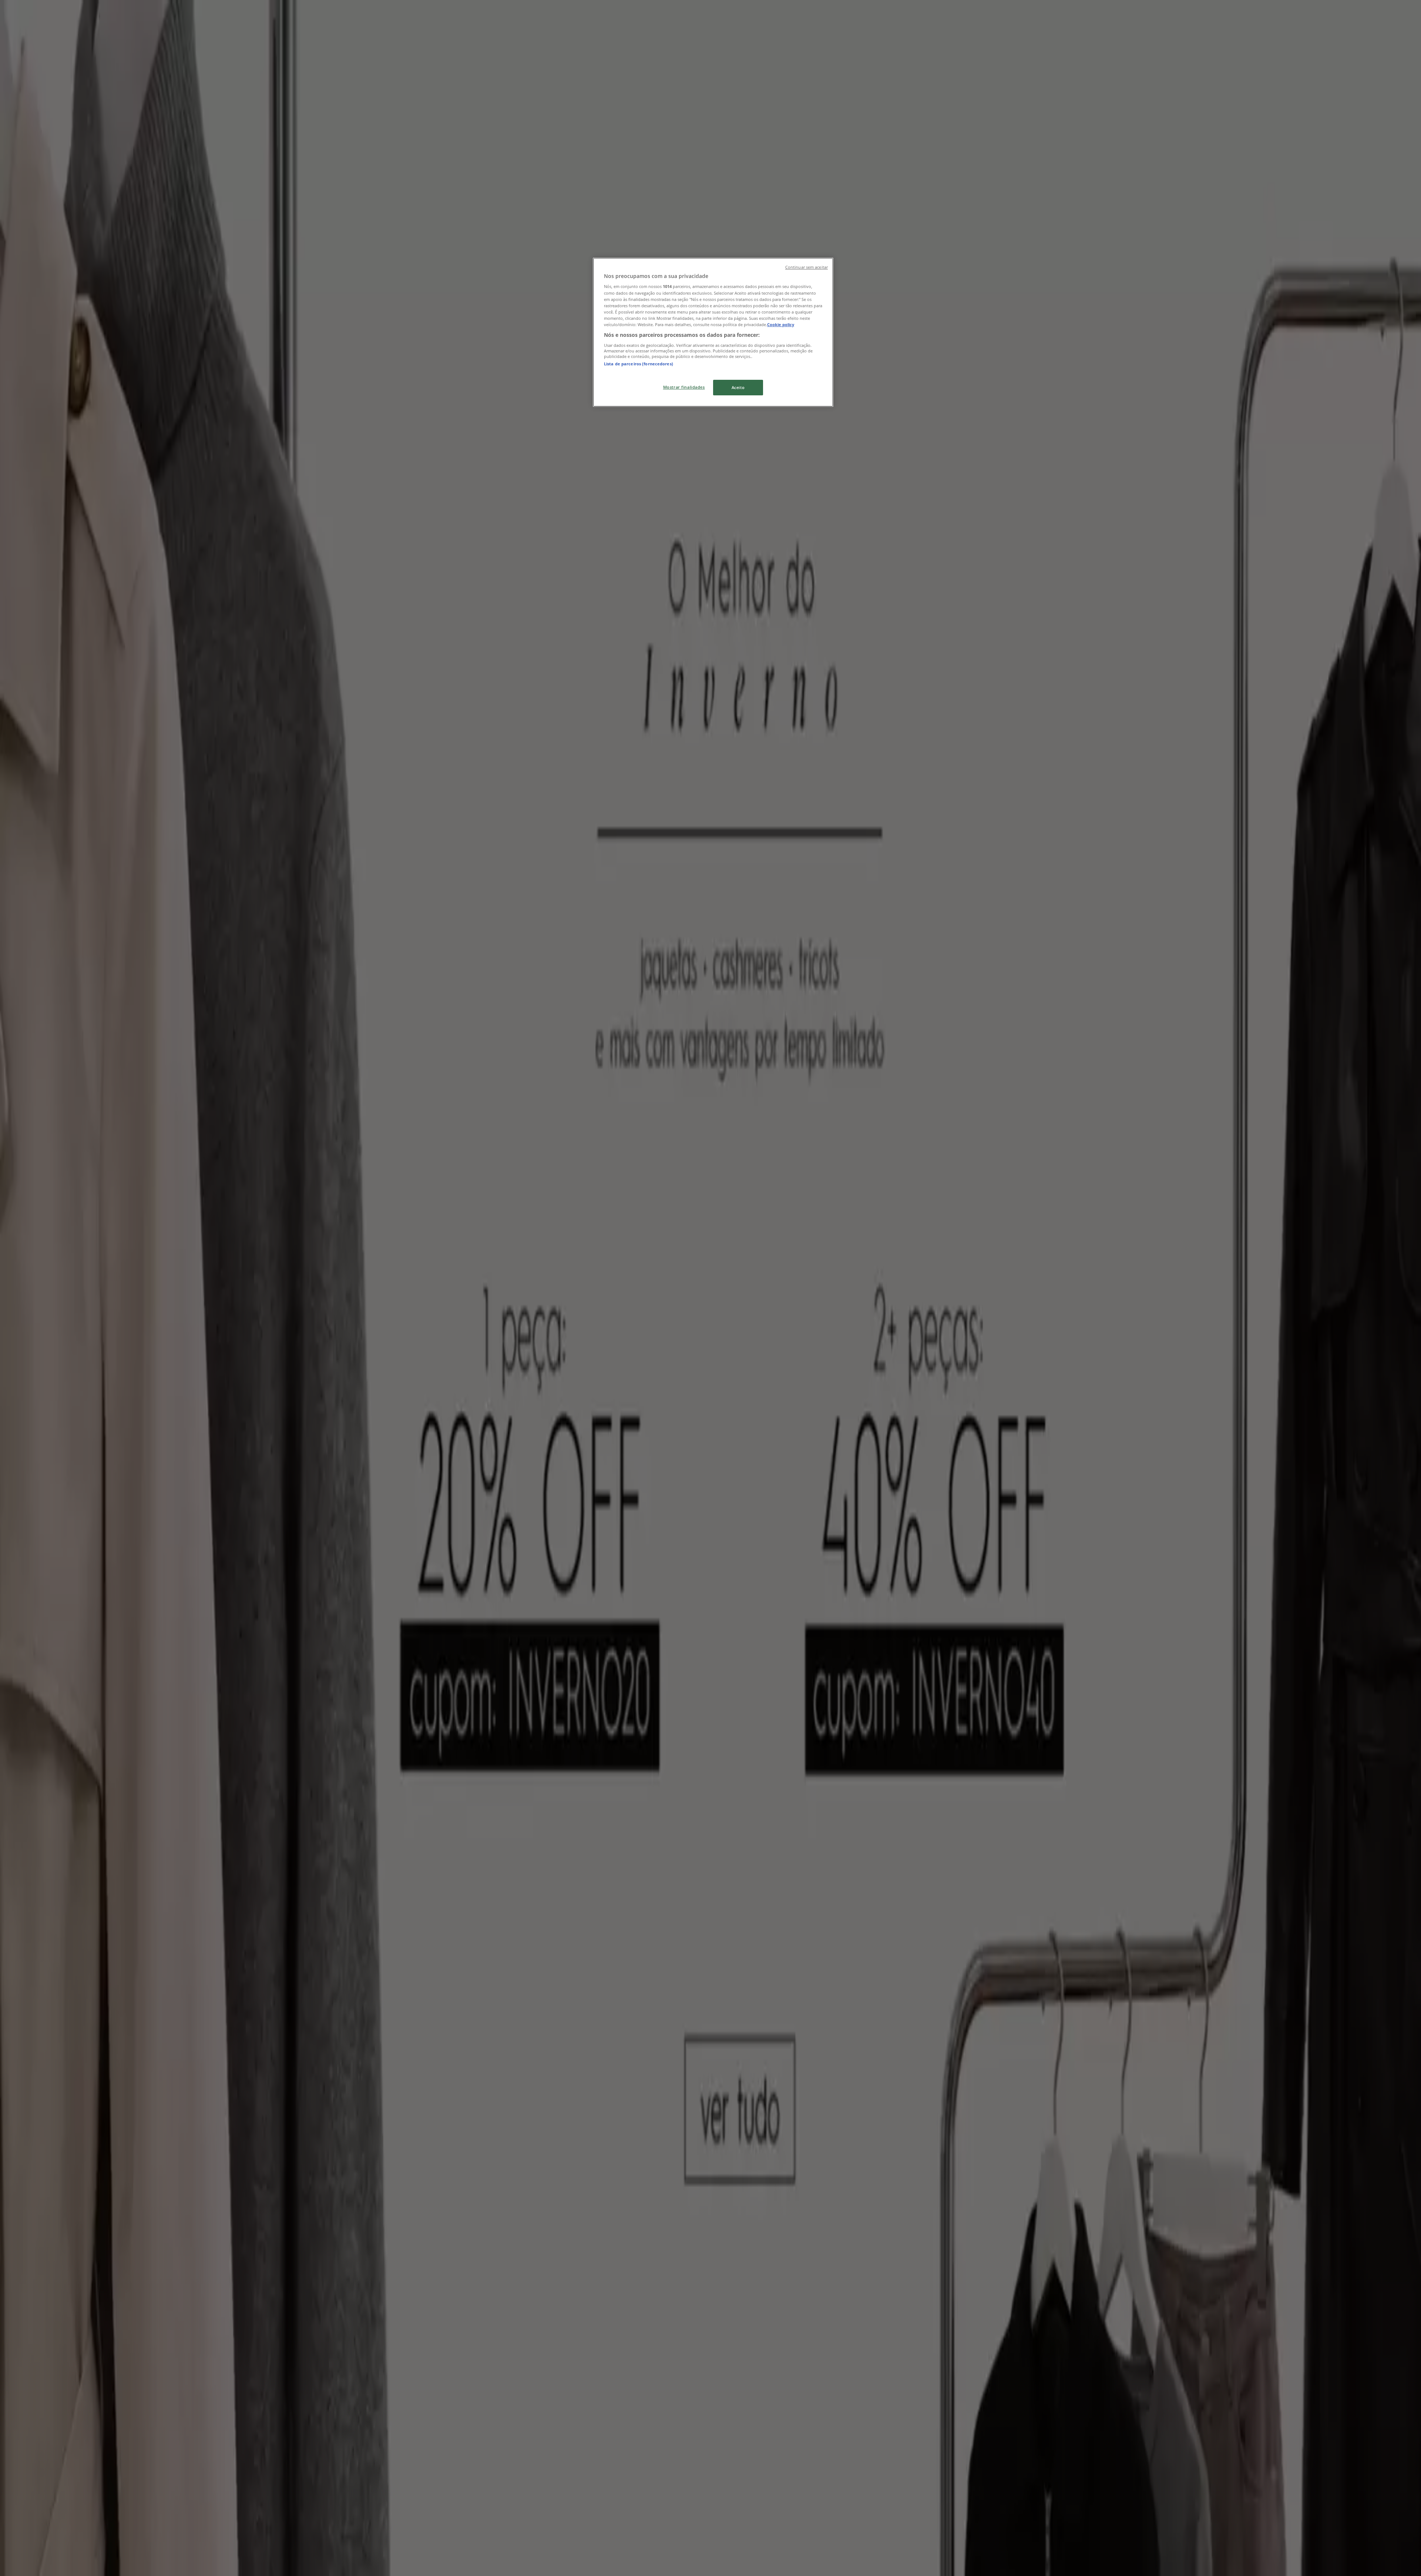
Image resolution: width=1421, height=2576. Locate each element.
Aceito (738, 387)
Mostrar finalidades (684, 387)
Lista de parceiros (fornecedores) (639, 364)
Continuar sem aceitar (807, 267)
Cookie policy (781, 324)
